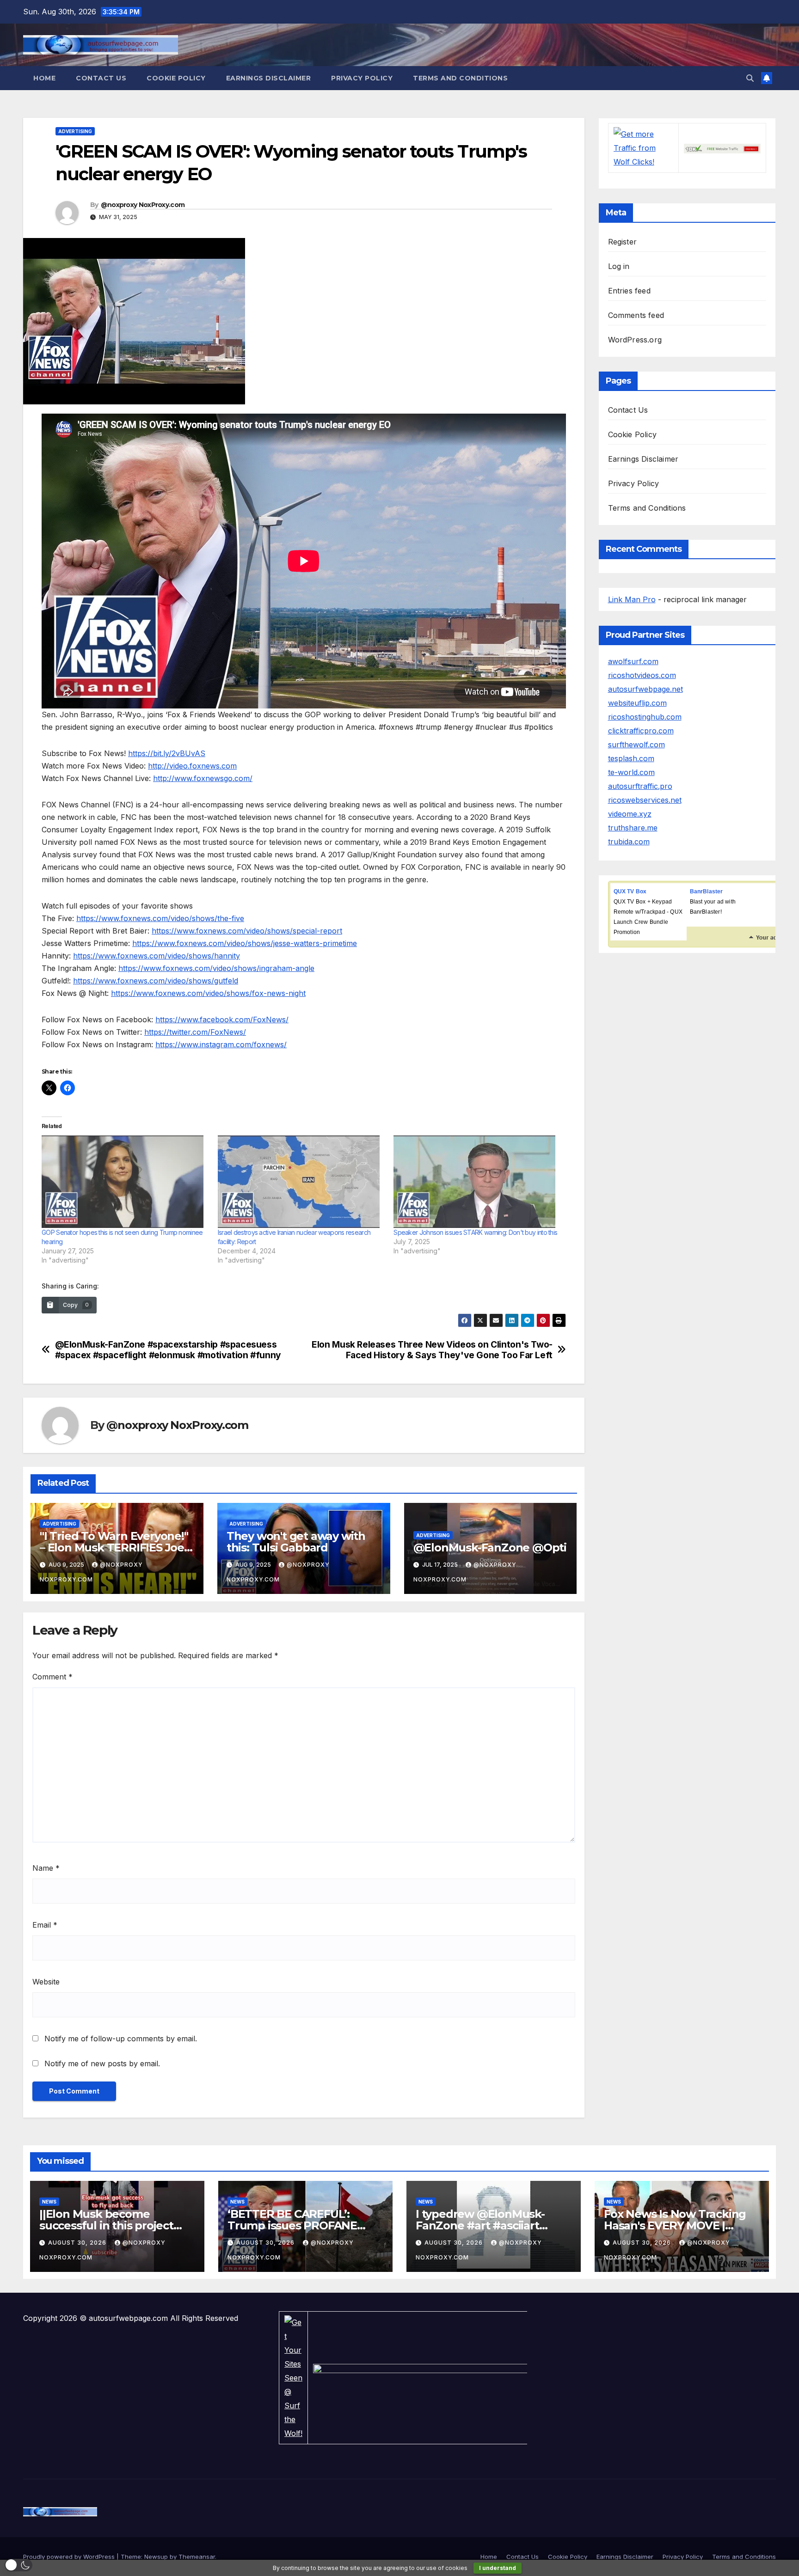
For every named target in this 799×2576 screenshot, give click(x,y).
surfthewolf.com (636, 745)
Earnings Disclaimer (269, 78)
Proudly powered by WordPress (70, 2557)
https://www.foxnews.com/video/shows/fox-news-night (208, 993)
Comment (52, 1677)
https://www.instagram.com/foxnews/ (221, 1044)
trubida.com (629, 842)
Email (45, 1925)
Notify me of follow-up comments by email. (121, 2039)
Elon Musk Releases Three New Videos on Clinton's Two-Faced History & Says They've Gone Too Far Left (432, 1350)
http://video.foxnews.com (192, 766)
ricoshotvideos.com (642, 675)
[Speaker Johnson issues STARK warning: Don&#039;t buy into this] (477, 1182)
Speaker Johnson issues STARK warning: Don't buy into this (475, 1232)
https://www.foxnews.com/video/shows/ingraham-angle (216, 968)
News (49, 2202)
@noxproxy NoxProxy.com (143, 205)
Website (46, 1982)
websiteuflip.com (637, 703)
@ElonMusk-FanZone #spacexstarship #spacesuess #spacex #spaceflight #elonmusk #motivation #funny (168, 1350)
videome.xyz (630, 814)
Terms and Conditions (460, 78)
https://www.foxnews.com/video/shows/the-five (160, 918)
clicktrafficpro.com (641, 731)
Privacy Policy (362, 78)
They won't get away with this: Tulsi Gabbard (296, 1542)
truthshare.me (633, 828)
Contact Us (101, 78)
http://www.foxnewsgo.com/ (203, 778)
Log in (619, 266)
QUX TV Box (630, 891)
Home (44, 78)
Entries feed (629, 291)
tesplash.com (631, 758)
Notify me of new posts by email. (102, 2063)
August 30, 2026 (78, 2243)
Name (46, 1868)
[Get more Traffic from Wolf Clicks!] (643, 147)
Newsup (156, 2557)
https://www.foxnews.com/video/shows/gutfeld (156, 981)
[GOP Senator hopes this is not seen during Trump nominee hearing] (125, 1182)
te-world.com (631, 772)
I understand (498, 2568)
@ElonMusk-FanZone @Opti (490, 1547)
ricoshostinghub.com (645, 717)
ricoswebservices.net (645, 800)
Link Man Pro (632, 599)
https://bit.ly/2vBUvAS (167, 753)
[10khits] (722, 148)
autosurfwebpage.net (645, 689)
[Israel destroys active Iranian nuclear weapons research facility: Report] (301, 1182)
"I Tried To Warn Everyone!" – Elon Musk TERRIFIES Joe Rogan (114, 1547)
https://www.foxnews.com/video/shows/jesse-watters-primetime (245, 943)
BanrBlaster (707, 891)
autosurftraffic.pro (640, 786)
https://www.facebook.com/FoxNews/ (222, 1019)
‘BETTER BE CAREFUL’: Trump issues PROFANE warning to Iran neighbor (295, 2225)
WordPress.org (635, 340)
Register (623, 242)
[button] (750, 78)
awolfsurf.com (633, 661)
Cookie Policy (176, 78)
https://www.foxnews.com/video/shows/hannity (157, 956)
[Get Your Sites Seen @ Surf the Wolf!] (293, 2377)
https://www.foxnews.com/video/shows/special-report (247, 931)
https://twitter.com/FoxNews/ (195, 1032)
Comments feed (636, 315)
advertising (75, 131)
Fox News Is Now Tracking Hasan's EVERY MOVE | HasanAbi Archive (675, 2225)
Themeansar (197, 2557)
